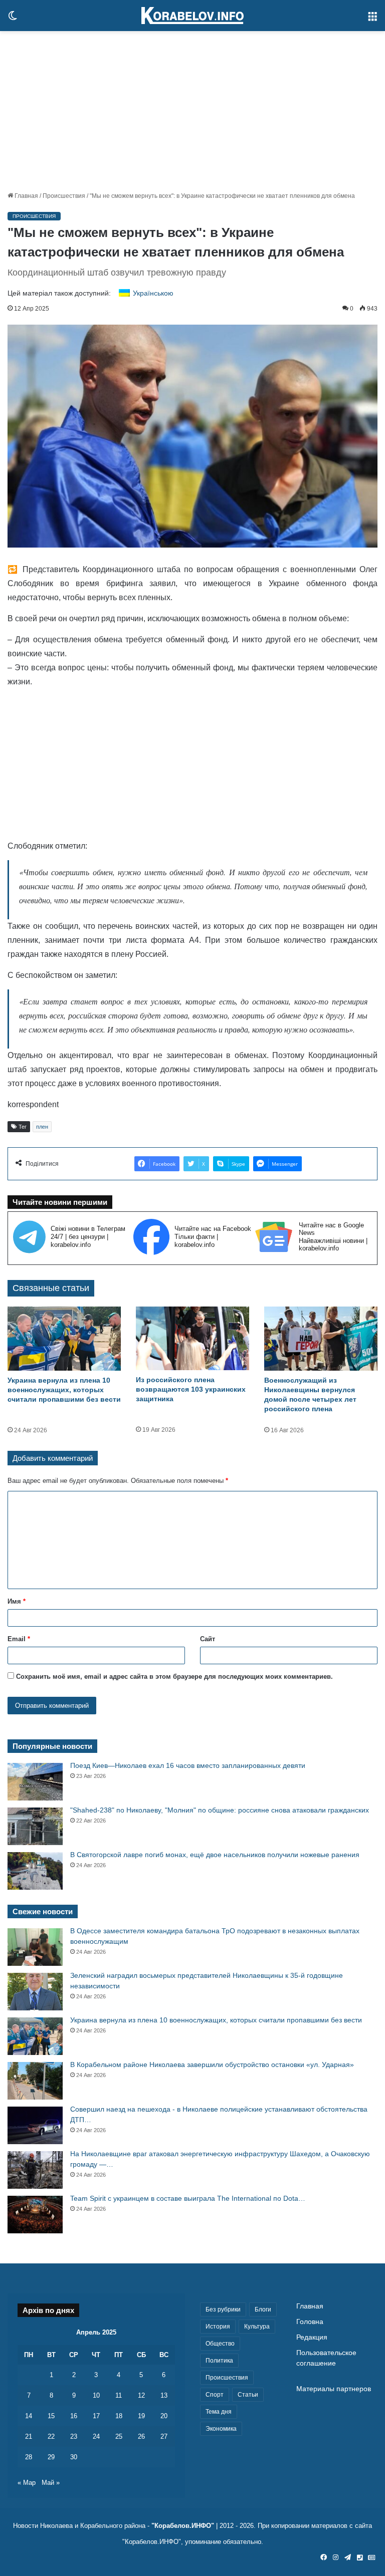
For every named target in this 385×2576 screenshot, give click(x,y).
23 (74, 2436)
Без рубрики (223, 2309)
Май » (51, 2483)
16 (74, 2416)
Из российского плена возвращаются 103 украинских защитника (191, 1389)
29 (51, 2457)
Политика (219, 2361)
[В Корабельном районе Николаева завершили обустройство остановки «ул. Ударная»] (35, 2081)
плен (42, 1127)
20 (164, 2416)
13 (164, 2395)
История (218, 2327)
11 (119, 2395)
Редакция (312, 2337)
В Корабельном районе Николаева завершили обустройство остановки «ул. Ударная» (212, 2065)
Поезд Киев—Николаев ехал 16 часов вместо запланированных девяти (188, 1765)
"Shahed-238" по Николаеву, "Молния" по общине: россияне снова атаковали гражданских (220, 1810)
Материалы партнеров (334, 2389)
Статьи (248, 2395)
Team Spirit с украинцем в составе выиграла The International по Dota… (188, 2198)
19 (141, 2416)
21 (29, 2436)
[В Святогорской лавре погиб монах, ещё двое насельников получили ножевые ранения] (35, 1871)
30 (74, 2457)
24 (96, 2436)
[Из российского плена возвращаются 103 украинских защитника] (192, 1338)
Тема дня (219, 2412)
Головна (310, 2322)
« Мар (27, 2483)
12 (141, 2395)
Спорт (215, 2395)
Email (19, 1639)
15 (51, 2416)
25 (119, 2436)
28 (29, 2457)
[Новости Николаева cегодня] (192, 16)
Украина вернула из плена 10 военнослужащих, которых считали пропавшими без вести (64, 1390)
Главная (26, 196)
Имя (17, 1601)
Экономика (221, 2429)
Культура (257, 2327)
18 (119, 2416)
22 (51, 2436)
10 (96, 2395)
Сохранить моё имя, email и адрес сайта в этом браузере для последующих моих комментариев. (174, 1677)
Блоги (263, 2309)
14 (29, 2416)
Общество (220, 2344)
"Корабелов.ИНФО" (183, 2526)
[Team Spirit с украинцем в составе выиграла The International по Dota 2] (35, 2215)
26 (141, 2436)
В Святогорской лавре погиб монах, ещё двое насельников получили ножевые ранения (215, 1855)
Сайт (208, 1639)
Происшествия (64, 196)
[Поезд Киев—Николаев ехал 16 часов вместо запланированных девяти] (35, 1782)
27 (164, 2436)
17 (96, 2416)
